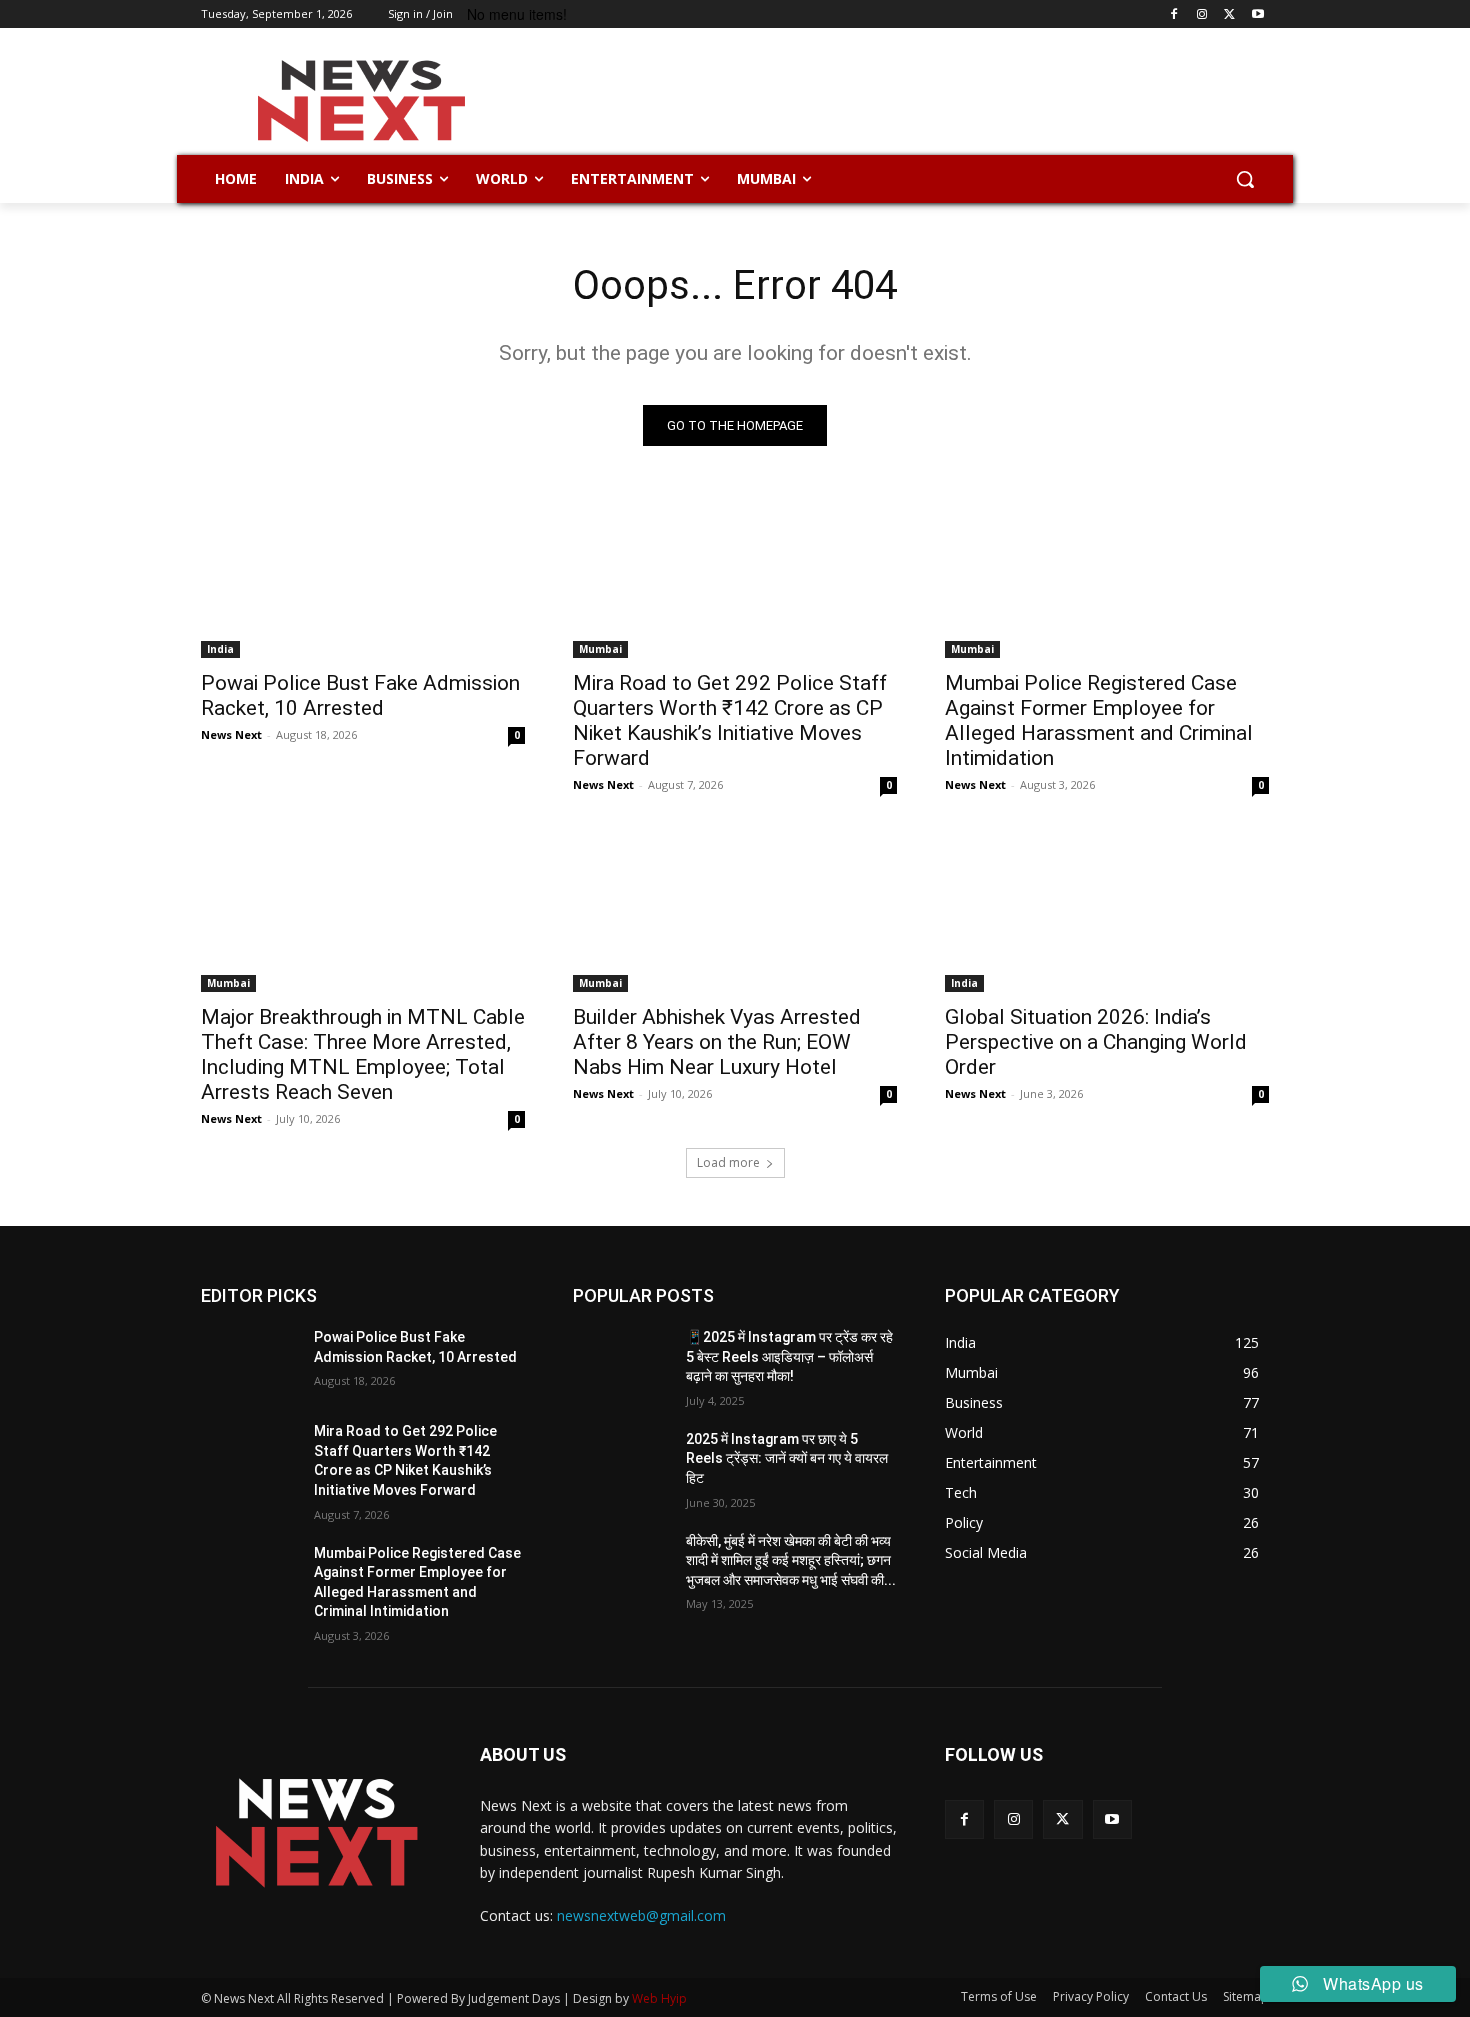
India (220, 649)
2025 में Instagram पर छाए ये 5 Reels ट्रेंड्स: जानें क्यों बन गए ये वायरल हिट (787, 1458)
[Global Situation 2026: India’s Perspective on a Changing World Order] (1107, 911)
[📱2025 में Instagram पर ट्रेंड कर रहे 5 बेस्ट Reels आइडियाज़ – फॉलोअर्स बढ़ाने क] (621, 1362)
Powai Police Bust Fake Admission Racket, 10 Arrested (360, 695)
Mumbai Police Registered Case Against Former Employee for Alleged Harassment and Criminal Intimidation (1099, 720)
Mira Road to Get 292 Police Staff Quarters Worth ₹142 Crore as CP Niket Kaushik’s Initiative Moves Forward (730, 720)
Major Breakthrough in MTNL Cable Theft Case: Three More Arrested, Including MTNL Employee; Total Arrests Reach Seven (363, 1054)
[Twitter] (1229, 14)
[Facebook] (1174, 14)
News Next (231, 734)
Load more (728, 1162)
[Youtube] (1257, 14)
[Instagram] (1202, 14)
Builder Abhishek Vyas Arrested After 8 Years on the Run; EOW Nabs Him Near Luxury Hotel (717, 1042)
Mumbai (600, 649)
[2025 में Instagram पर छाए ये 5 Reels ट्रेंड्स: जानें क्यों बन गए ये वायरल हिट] (621, 1464)
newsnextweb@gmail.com (641, 1915)
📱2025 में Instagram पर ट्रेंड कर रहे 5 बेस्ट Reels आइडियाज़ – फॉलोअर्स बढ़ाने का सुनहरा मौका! (789, 1356)
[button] (1245, 179)
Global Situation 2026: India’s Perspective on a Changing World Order (1096, 1042)
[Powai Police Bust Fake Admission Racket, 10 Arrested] (363, 577)
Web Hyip (659, 1998)
